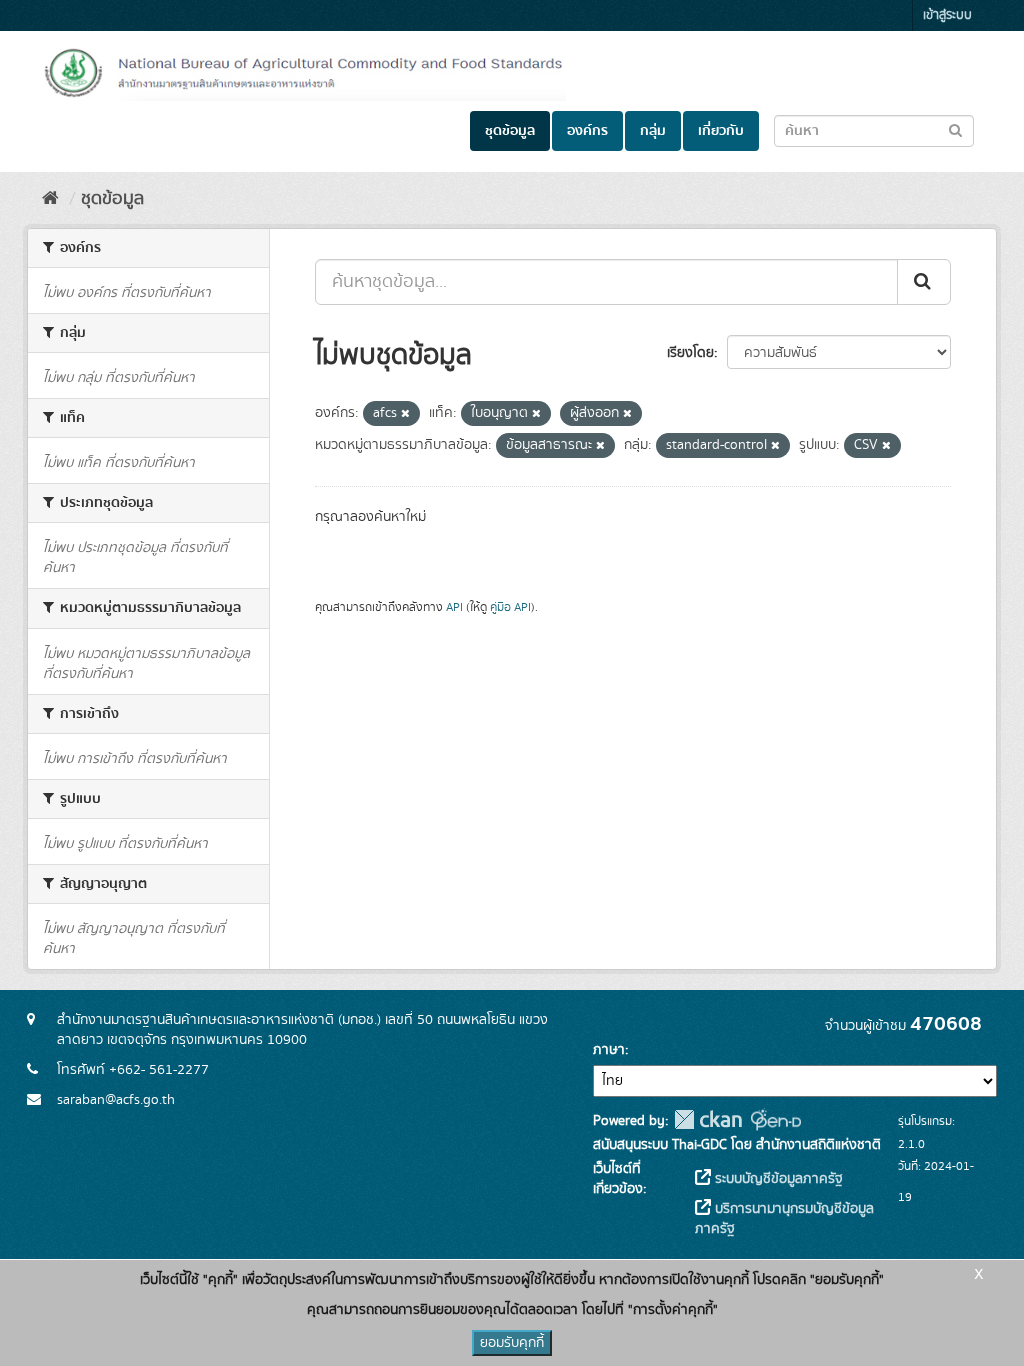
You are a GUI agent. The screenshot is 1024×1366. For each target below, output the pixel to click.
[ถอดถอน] (405, 414)
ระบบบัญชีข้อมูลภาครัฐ (777, 1179)
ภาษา (609, 1050)
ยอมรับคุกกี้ (512, 1343)
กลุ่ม (653, 131)
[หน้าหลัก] (50, 199)
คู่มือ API (510, 607)
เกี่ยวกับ (721, 131)
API (454, 607)
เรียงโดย (690, 353)
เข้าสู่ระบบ (947, 15)
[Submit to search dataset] (955, 129)
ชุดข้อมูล (510, 131)
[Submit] (924, 282)
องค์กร (587, 131)
